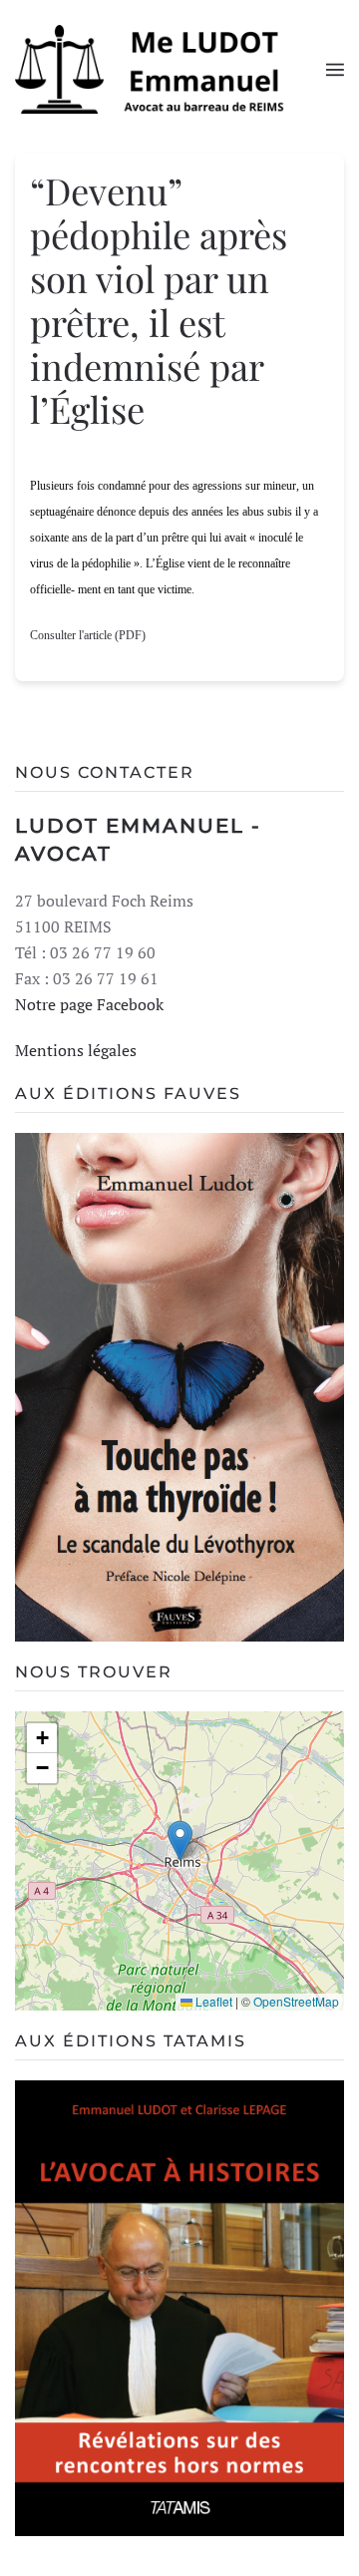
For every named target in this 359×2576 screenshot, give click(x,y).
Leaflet (212, 2001)
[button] (335, 70)
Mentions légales (76, 1050)
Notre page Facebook (89, 1004)
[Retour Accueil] (171, 69)
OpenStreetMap (296, 2001)
